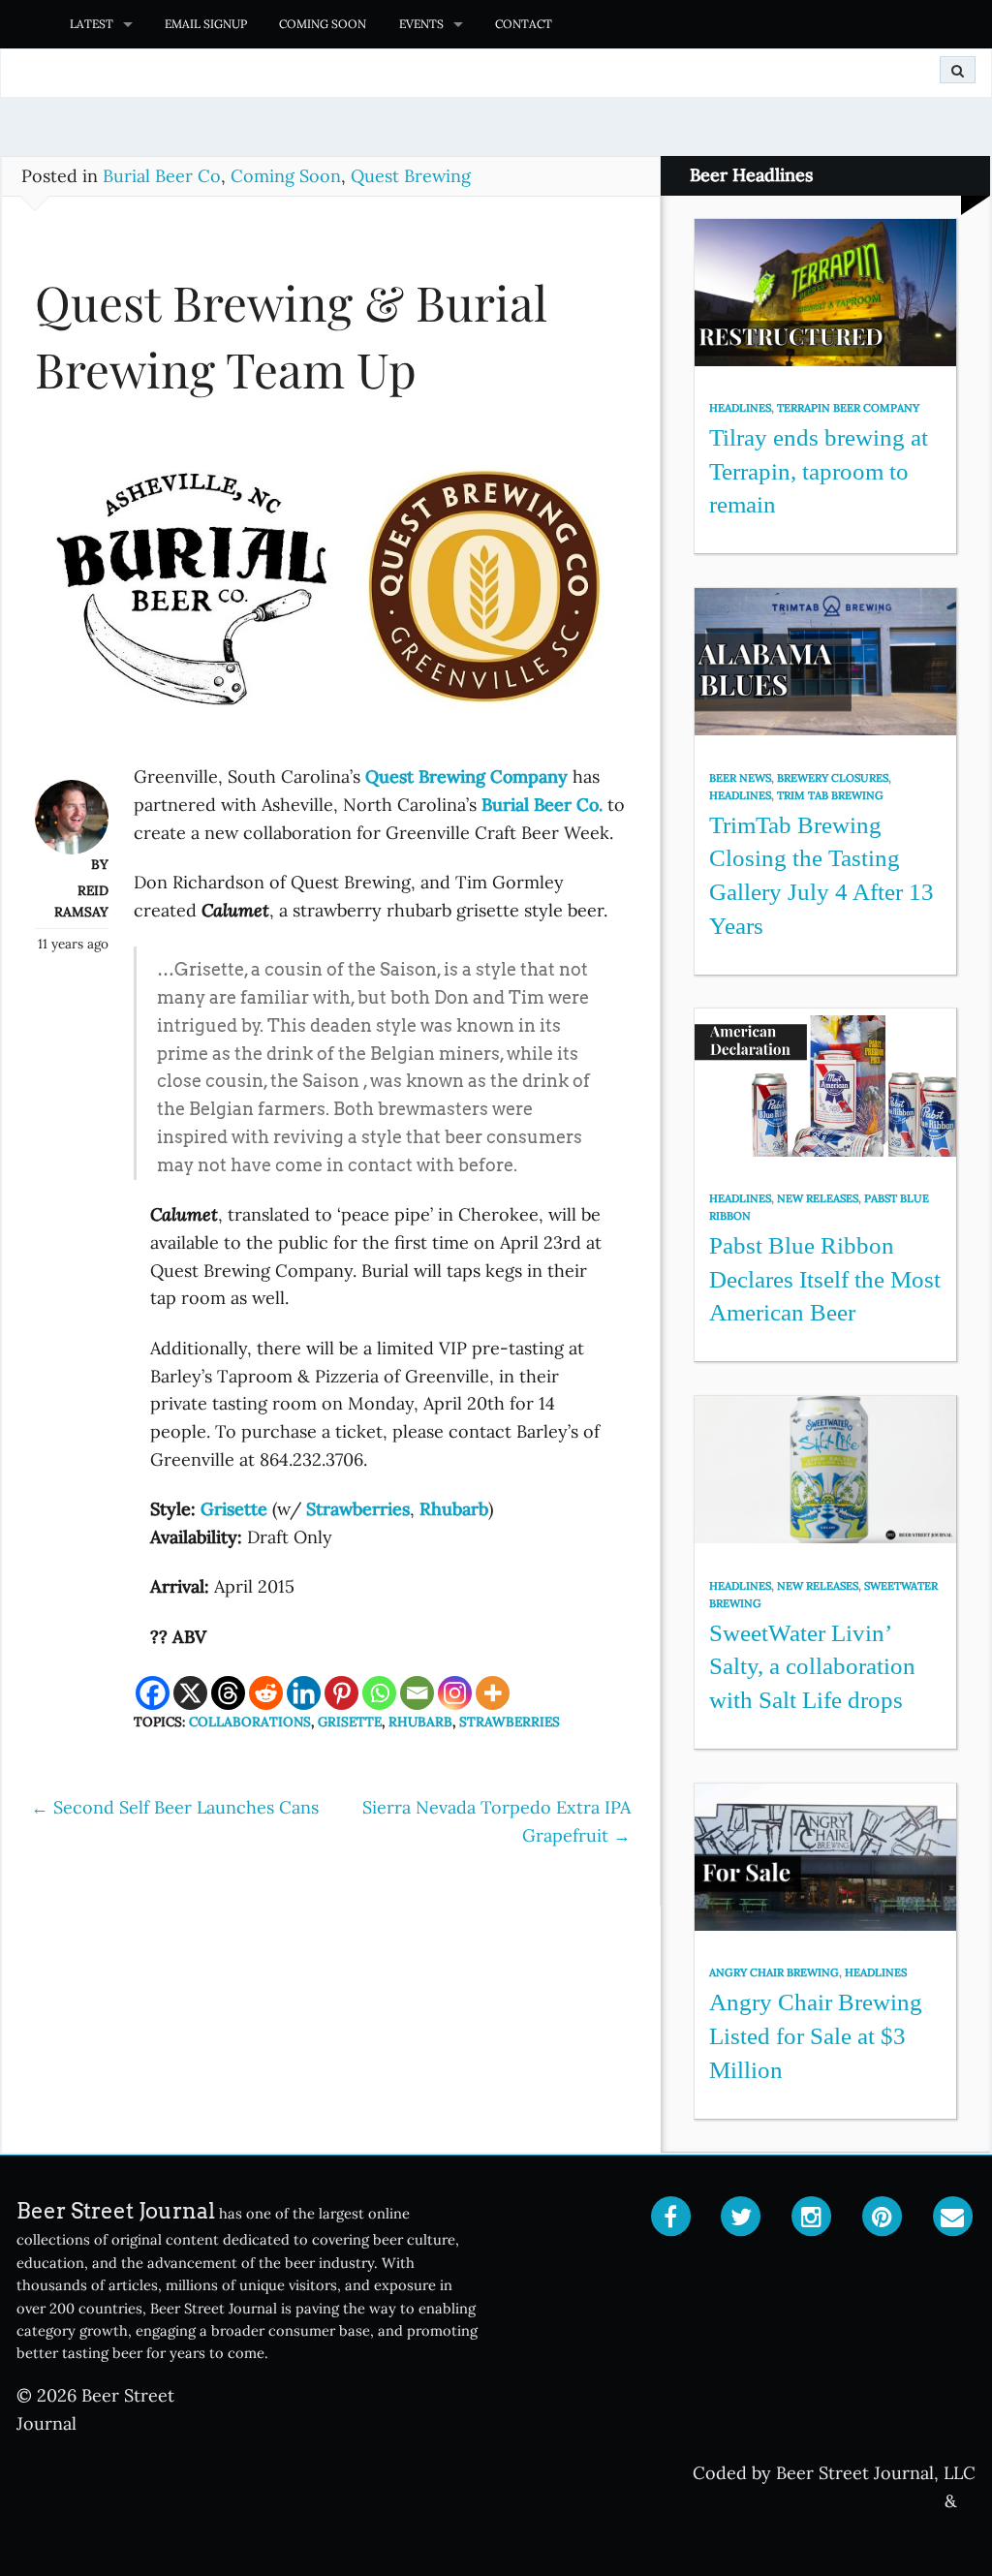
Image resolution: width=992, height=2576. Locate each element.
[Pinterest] (341, 1693)
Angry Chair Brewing (774, 1972)
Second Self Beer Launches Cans (175, 1807)
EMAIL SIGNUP (206, 24)
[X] (190, 1693)
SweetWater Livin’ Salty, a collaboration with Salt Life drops (812, 1666)
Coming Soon (323, 24)
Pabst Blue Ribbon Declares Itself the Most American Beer (825, 1279)
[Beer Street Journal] (27, 24)
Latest (92, 24)
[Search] (958, 70)
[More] (493, 1693)
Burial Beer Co (162, 176)
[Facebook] (153, 1693)
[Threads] (228, 1693)
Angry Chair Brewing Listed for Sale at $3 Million (816, 2035)
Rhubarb (420, 1722)
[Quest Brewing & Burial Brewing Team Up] (331, 593)
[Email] (417, 1693)
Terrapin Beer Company (848, 408)
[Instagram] (455, 1693)
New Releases (818, 1198)
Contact (524, 24)
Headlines (740, 408)
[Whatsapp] (379, 1693)
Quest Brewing (411, 176)
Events (421, 24)
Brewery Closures (833, 778)
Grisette (350, 1722)
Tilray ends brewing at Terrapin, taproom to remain (819, 471)
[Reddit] (266, 1693)
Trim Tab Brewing (830, 795)
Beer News (740, 778)
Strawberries (510, 1722)
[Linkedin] (304, 1693)
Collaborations (250, 1722)
